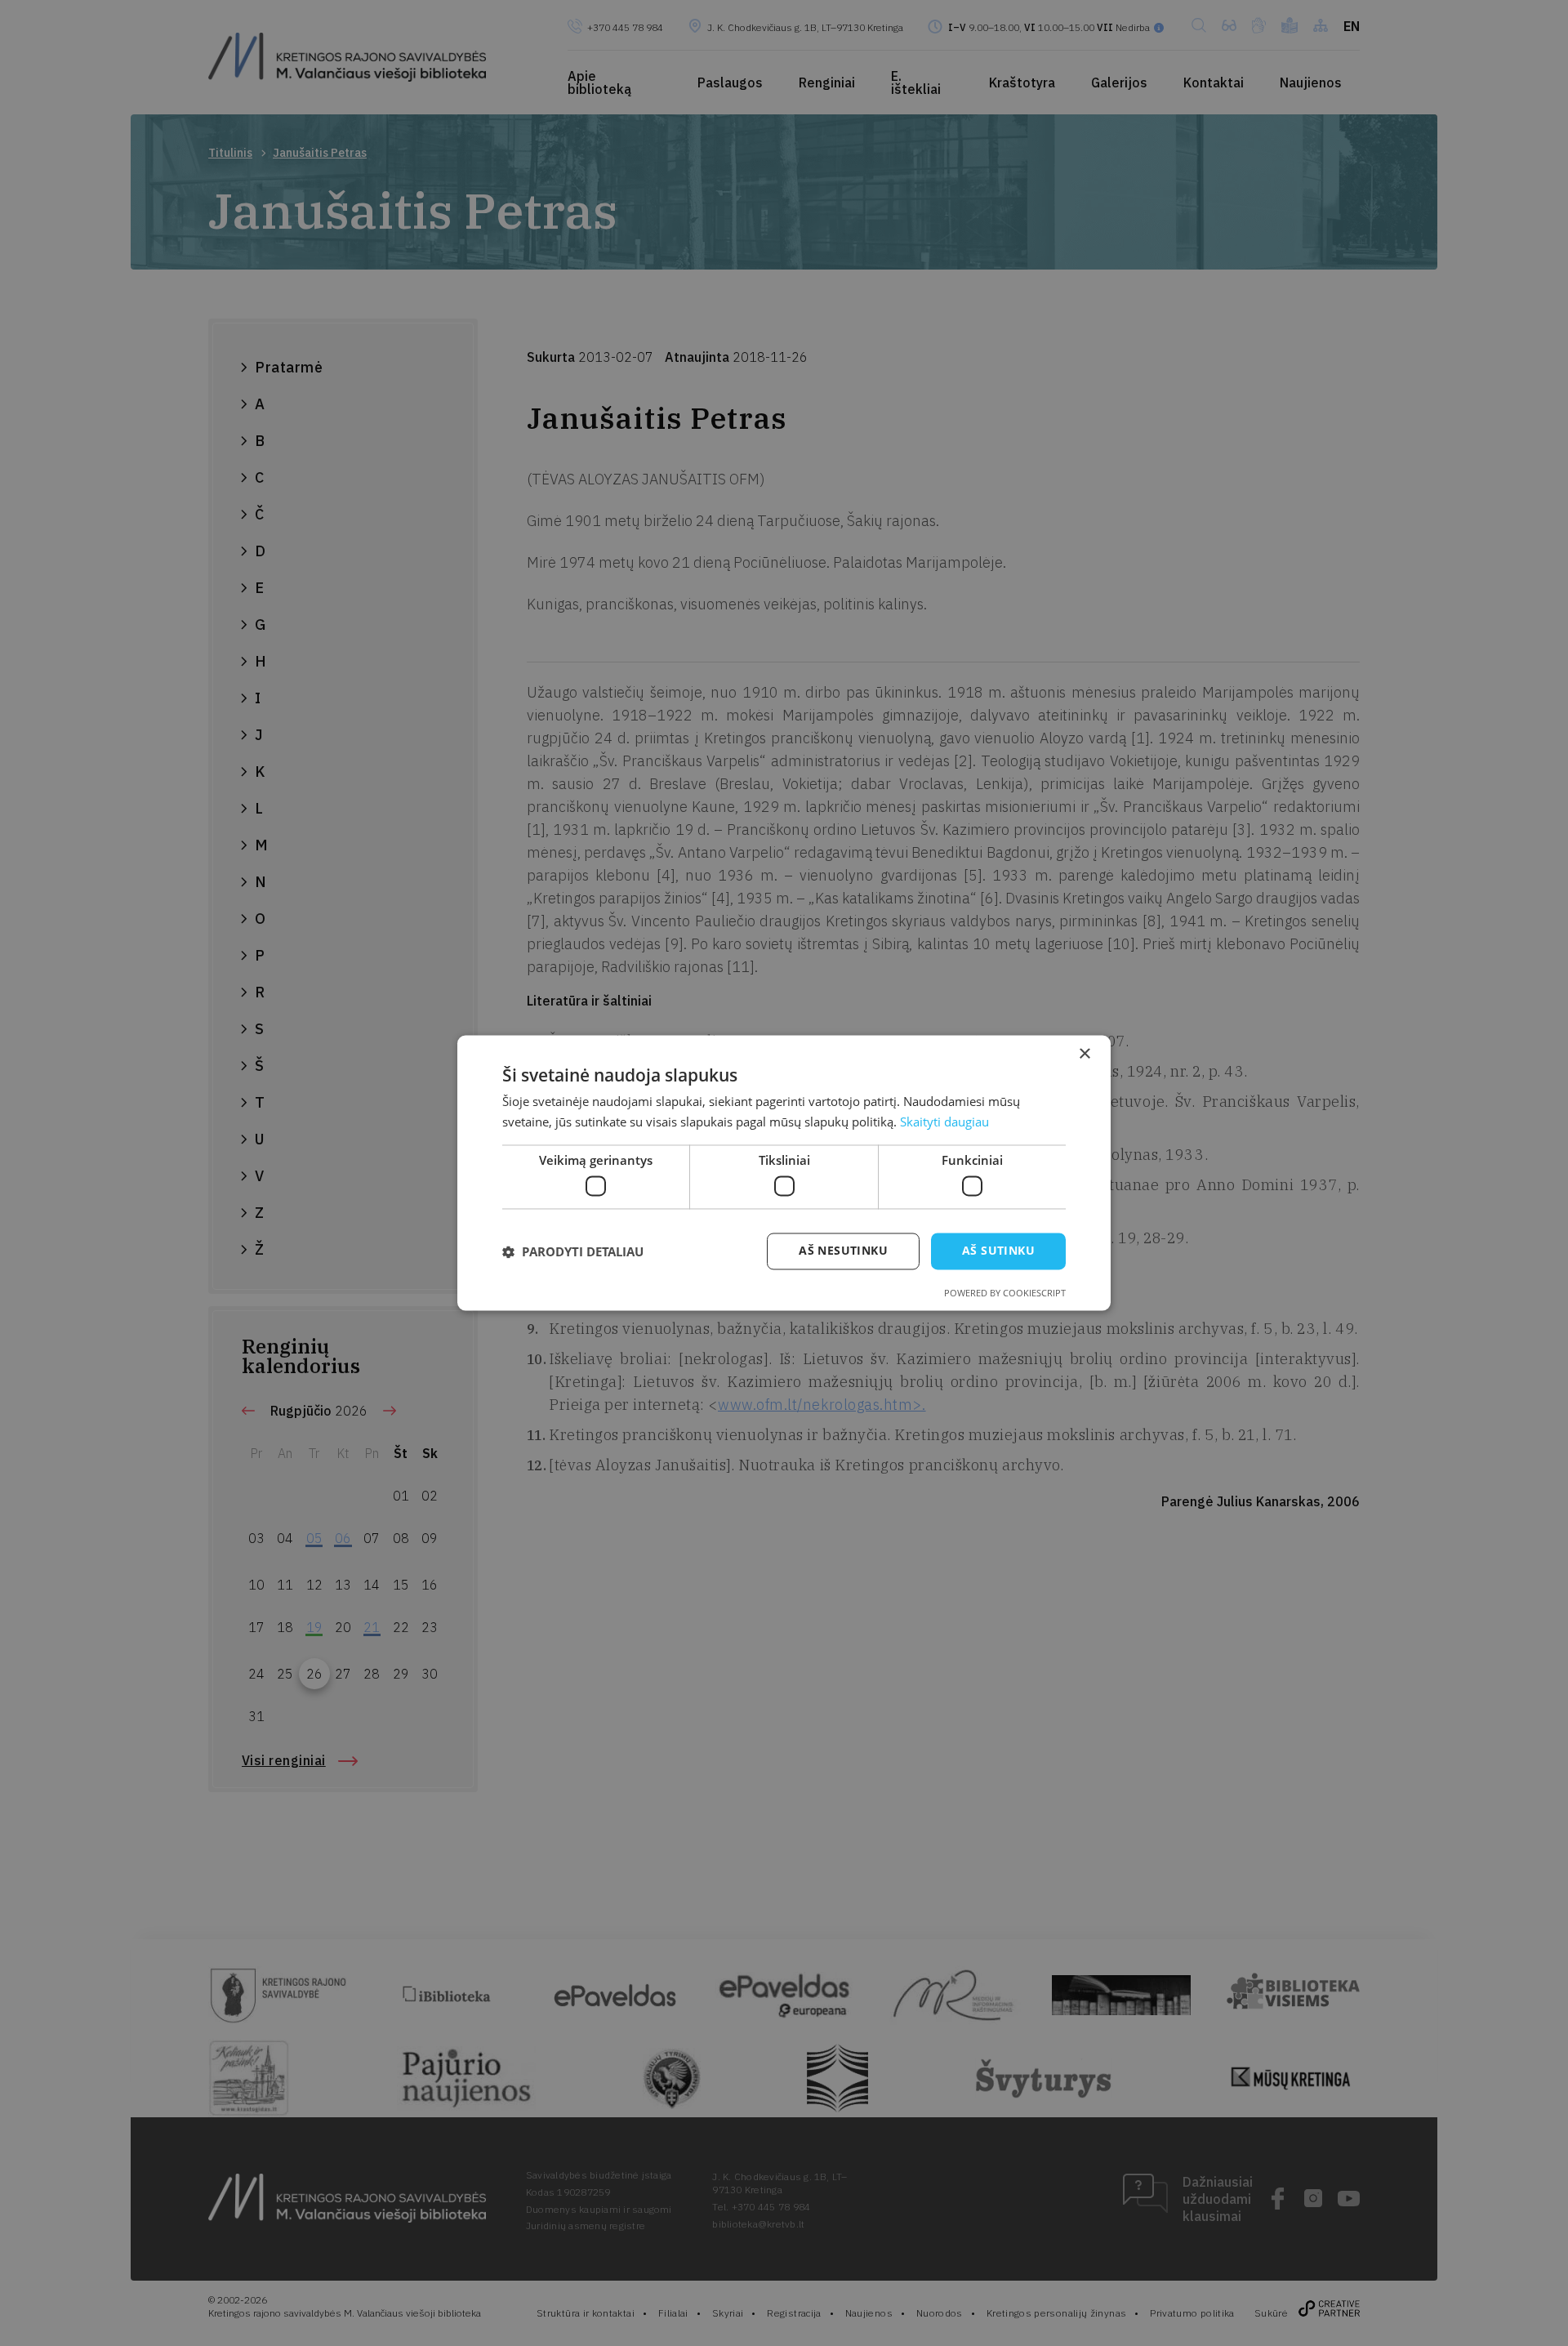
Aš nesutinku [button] (843, 1251)
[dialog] (784, 1173)
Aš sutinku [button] (998, 1251)
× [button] (1084, 1054)
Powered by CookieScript (1005, 1293)
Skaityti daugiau (944, 1122)
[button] (573, 1251)
